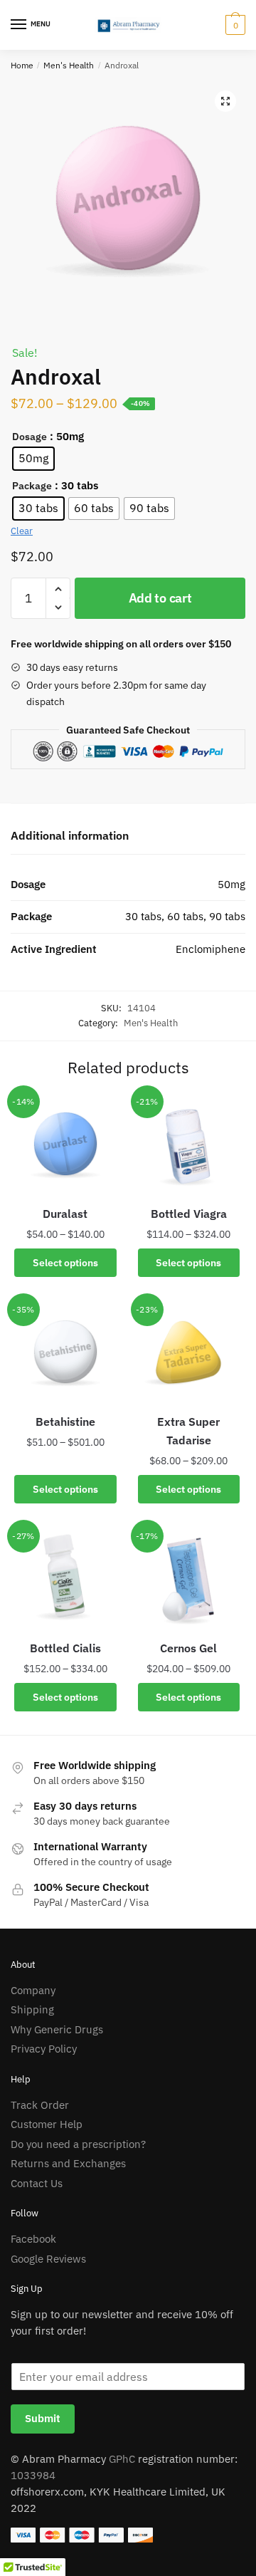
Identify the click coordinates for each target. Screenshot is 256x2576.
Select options (65, 1263)
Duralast (65, 1214)
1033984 (33, 2475)
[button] (225, 101)
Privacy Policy (44, 2049)
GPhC (122, 2459)
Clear (22, 531)
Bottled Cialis (65, 1648)
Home (22, 65)
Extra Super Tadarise (188, 1431)
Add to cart (160, 598)
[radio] (33, 459)
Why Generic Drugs (57, 2029)
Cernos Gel (188, 1648)
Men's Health (69, 65)
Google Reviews (48, 2259)
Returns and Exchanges (68, 2163)
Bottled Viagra (189, 1214)
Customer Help (47, 2124)
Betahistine (65, 1422)
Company (33, 1990)
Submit (43, 2418)
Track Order (40, 2105)
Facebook (33, 2239)
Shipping (32, 2009)
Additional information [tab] (70, 835)
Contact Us (37, 2183)
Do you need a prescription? (78, 2144)
